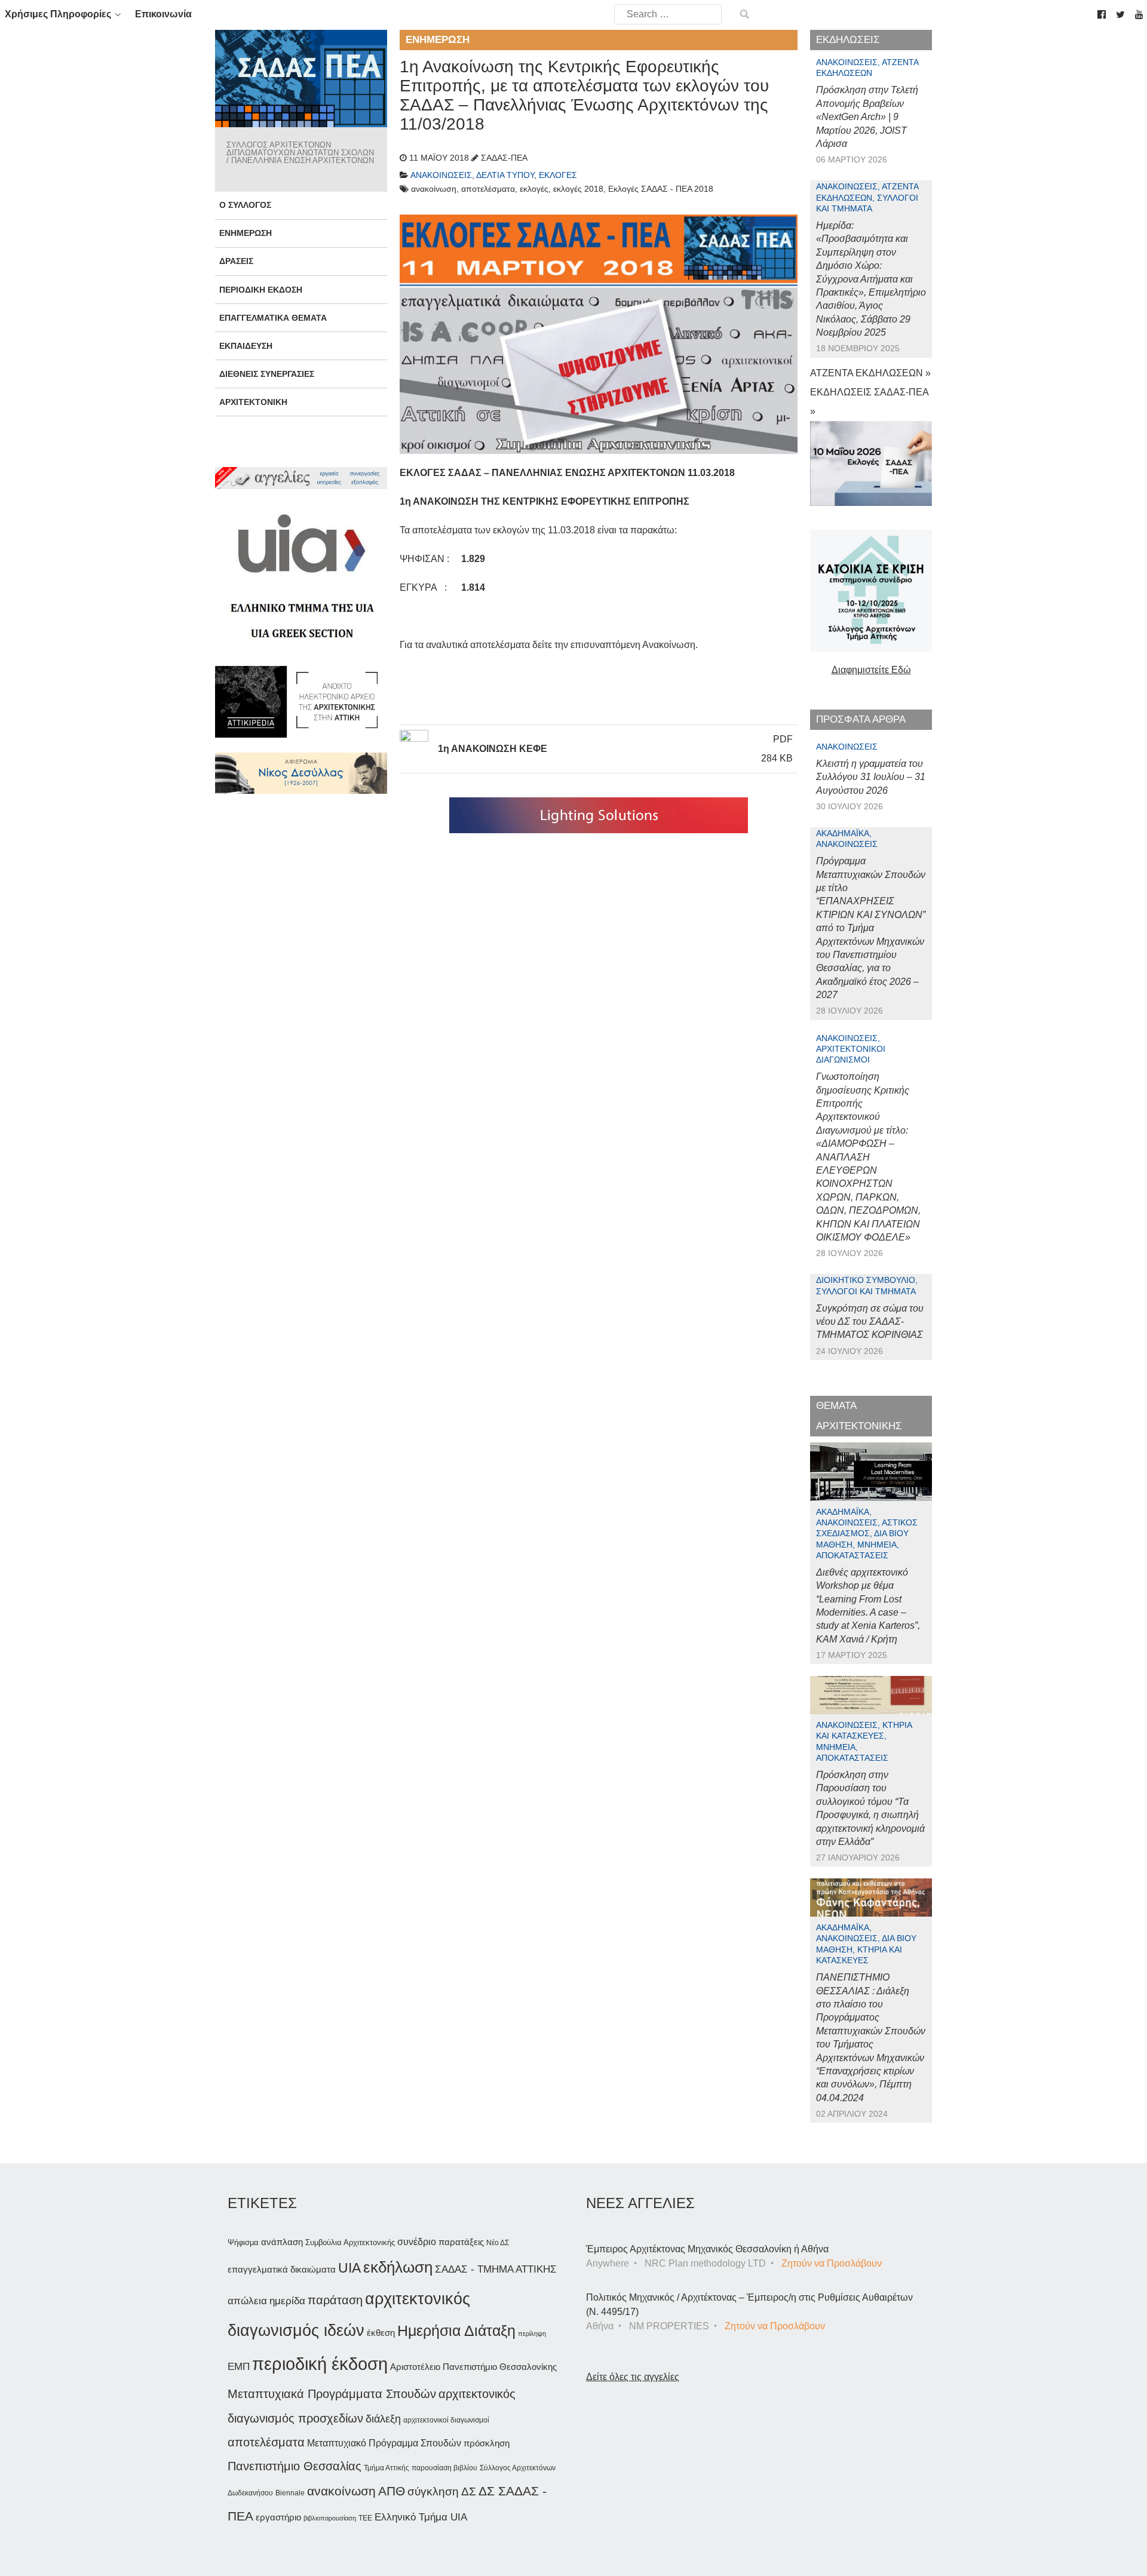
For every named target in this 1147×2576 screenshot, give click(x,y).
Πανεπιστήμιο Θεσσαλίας (295, 2466)
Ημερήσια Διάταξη (456, 2331)
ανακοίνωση (341, 2491)
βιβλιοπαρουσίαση (330, 2518)
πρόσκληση (487, 2443)
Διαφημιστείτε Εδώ (871, 670)
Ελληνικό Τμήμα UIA (421, 2517)
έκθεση (381, 2333)
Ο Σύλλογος (245, 205)
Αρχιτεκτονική (253, 402)
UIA (349, 2268)
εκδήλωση (398, 2267)
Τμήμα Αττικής (387, 2468)
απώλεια (247, 2301)
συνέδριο (417, 2242)
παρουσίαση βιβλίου (444, 2468)
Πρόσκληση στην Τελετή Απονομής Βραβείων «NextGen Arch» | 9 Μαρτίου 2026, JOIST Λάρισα (867, 117)
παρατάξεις (461, 2242)
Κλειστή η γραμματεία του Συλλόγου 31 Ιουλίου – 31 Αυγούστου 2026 (871, 777)
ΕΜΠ (239, 2367)
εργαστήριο (278, 2517)
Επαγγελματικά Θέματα (273, 318)
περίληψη (532, 2334)
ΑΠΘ (392, 2491)
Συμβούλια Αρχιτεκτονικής (350, 2242)
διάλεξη (383, 2419)
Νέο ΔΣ (498, 2243)
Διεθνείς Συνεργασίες (267, 374)
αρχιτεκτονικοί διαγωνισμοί (446, 2420)
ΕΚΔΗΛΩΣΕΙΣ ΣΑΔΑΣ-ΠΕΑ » (869, 402)
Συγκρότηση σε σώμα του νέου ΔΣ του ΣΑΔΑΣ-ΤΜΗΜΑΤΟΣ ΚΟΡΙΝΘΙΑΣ (870, 1322)
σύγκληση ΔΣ (442, 2491)
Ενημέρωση (246, 233)
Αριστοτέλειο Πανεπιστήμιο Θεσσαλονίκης (473, 2367)
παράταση (335, 2300)
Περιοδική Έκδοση (261, 290)
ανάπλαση (282, 2242)
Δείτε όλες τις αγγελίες (633, 2377)
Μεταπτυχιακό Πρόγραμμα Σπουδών (384, 2443)
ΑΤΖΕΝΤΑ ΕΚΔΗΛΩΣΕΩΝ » (870, 373)
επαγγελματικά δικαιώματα (282, 2269)
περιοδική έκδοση (320, 2364)
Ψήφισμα (243, 2242)
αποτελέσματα (266, 2442)
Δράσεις (236, 261)
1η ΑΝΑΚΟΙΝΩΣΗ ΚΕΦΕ (493, 749)
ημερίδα (287, 2301)
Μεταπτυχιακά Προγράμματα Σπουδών (332, 2394)
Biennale (290, 2493)
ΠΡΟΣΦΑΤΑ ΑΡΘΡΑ (861, 719)
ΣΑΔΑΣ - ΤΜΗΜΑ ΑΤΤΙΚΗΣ (496, 2269)
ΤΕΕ (365, 2518)
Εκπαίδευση (246, 346)
